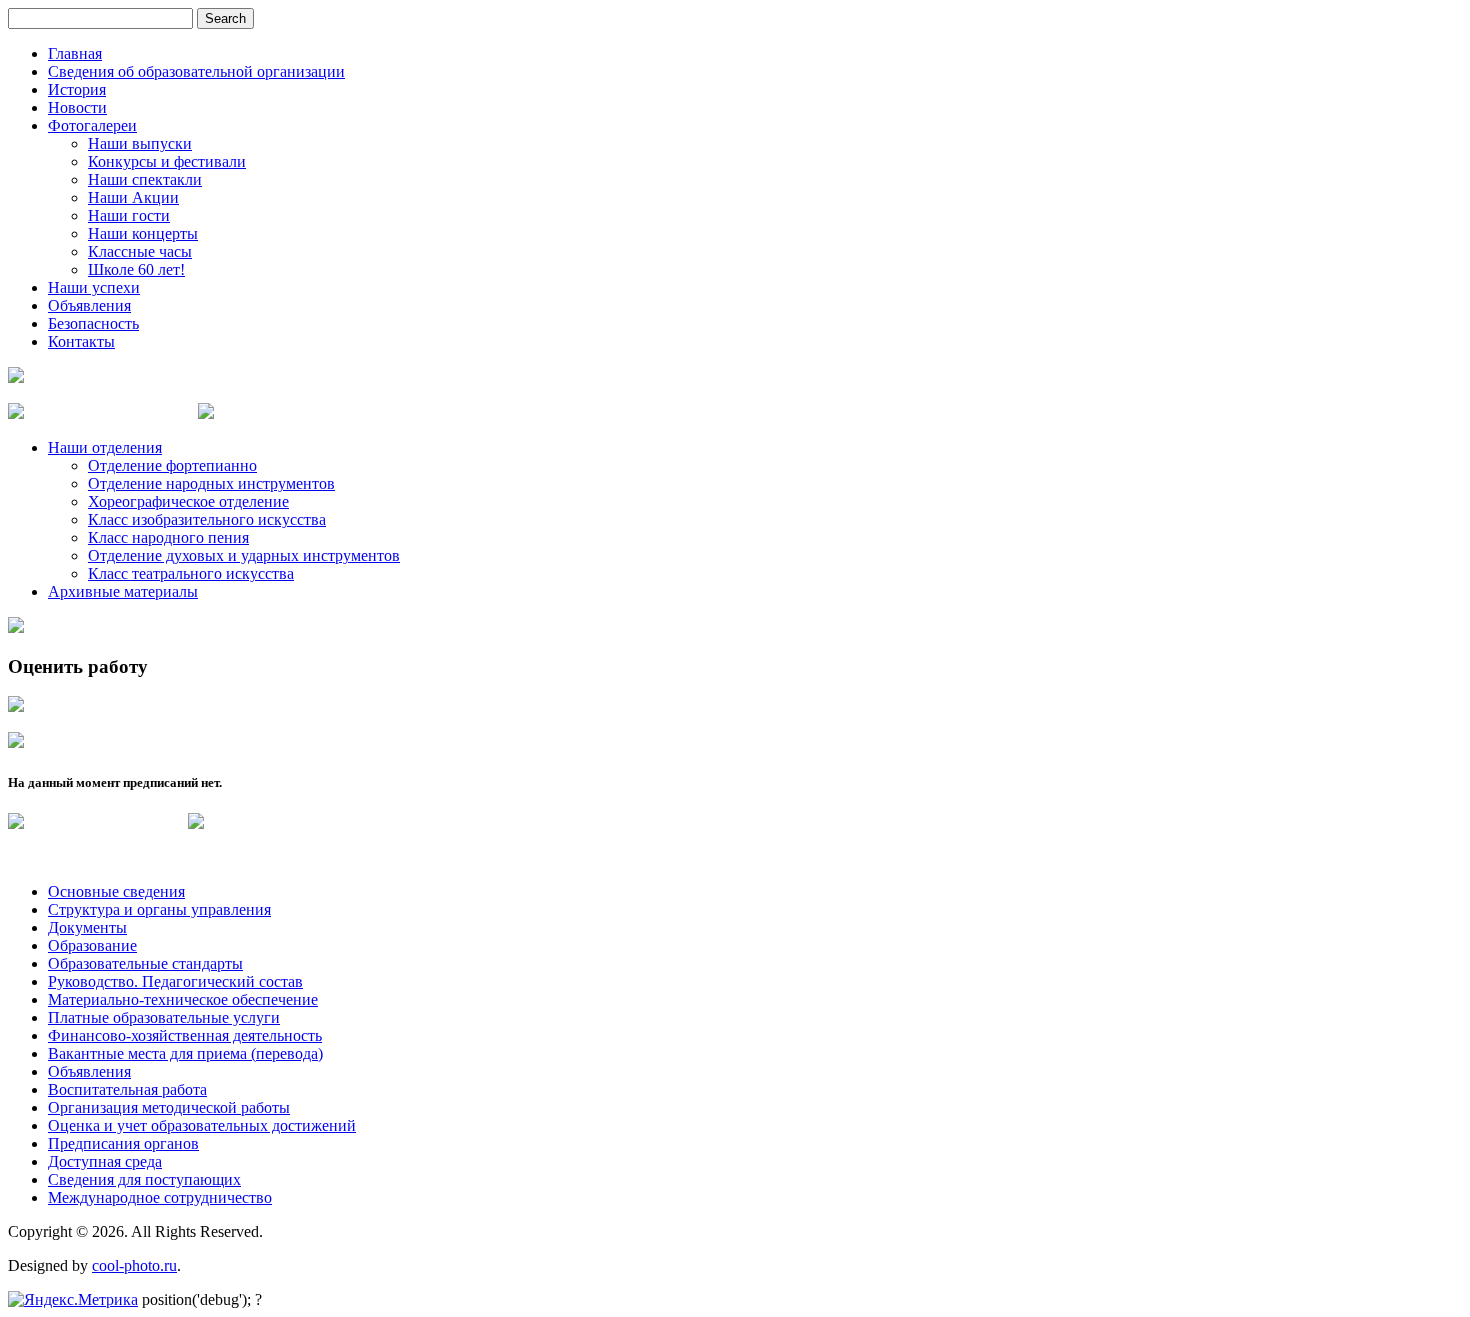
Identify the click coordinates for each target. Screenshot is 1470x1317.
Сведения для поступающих (144, 1179)
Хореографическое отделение (188, 501)
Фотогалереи (92, 125)
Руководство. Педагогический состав (175, 981)
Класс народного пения (168, 537)
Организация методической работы (169, 1107)
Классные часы (140, 251)
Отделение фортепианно (172, 465)
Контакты (81, 341)
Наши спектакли (145, 179)
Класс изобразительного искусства (207, 519)
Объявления (89, 305)
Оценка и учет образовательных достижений (202, 1125)
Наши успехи (94, 287)
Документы (87, 927)
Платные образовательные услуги (164, 1017)
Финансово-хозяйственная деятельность (185, 1035)
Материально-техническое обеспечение (183, 999)
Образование (92, 945)
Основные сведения (116, 891)
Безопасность (93, 323)
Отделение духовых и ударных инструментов (244, 555)
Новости (77, 107)
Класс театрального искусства (191, 573)
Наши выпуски (140, 143)
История (77, 89)
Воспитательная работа (127, 1089)
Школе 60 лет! (136, 269)
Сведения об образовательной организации (196, 71)
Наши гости (129, 215)
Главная (75, 53)
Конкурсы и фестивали (167, 161)
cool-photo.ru (134, 1265)
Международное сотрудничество (160, 1197)
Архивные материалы (123, 591)
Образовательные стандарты (145, 963)
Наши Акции (133, 197)
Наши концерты (143, 233)
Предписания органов (123, 1143)
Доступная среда (105, 1161)
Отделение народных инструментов (211, 483)
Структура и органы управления (159, 909)
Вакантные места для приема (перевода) (185, 1053)
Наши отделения (105, 447)
